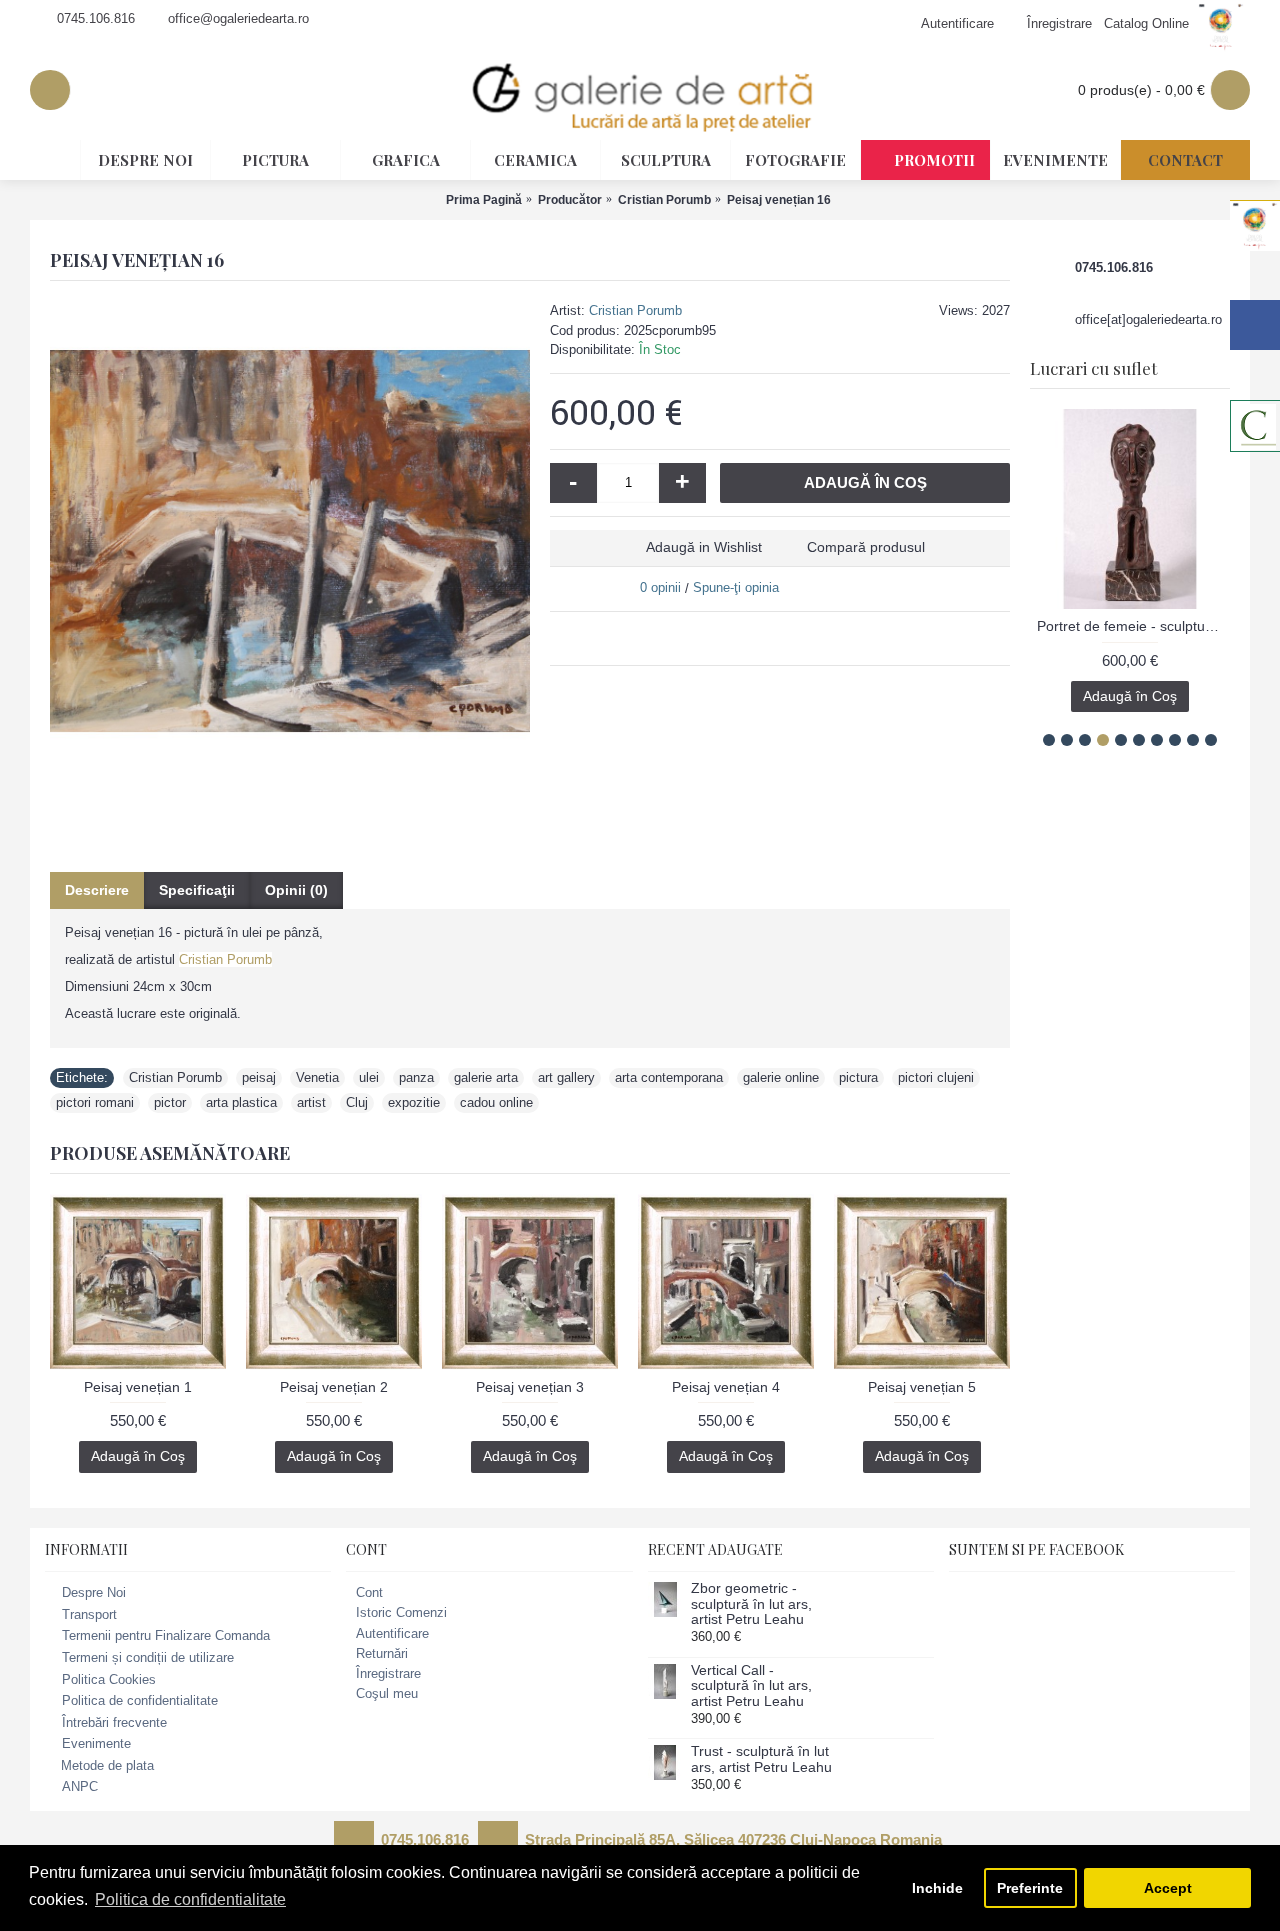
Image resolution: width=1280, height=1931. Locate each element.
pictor (170, 1102)
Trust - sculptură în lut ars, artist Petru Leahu (761, 1759)
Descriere (97, 890)
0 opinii (660, 587)
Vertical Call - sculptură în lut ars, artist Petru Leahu (751, 1686)
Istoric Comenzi (401, 1612)
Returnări (382, 1653)
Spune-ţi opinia (736, 587)
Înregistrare (388, 1673)
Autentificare (392, 1633)
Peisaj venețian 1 (138, 1387)
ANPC (80, 1786)
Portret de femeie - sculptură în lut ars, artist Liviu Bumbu (1133, 626)
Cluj (357, 1102)
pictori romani (95, 1102)
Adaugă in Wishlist (704, 547)
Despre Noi (94, 1592)
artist (311, 1102)
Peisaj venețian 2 (334, 1387)
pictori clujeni (936, 1077)
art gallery (566, 1077)
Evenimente (96, 1744)
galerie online (781, 1077)
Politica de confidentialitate (140, 1700)
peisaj (259, 1077)
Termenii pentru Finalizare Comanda (166, 1636)
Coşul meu (387, 1693)
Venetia (317, 1077)
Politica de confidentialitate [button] (190, 1899)
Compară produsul (866, 547)
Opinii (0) (296, 890)
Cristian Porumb (635, 310)
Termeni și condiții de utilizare (148, 1657)
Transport (89, 1614)
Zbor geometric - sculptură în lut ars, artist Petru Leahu (751, 1604)
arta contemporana (669, 1077)
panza (416, 1077)
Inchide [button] (937, 1888)
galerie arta (486, 1077)
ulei (369, 1077)
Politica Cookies (109, 1679)
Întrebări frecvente (114, 1722)
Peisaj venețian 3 (530, 1387)
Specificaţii (197, 890)
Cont (369, 1592)
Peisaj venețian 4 (726, 1387)
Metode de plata (107, 1765)
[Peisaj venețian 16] (290, 541)
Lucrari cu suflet (1093, 368)
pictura (858, 1077)
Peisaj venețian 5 (922, 1387)
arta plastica (241, 1102)
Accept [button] (1168, 1888)
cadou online (496, 1102)
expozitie (414, 1102)
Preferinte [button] (1030, 1888)
